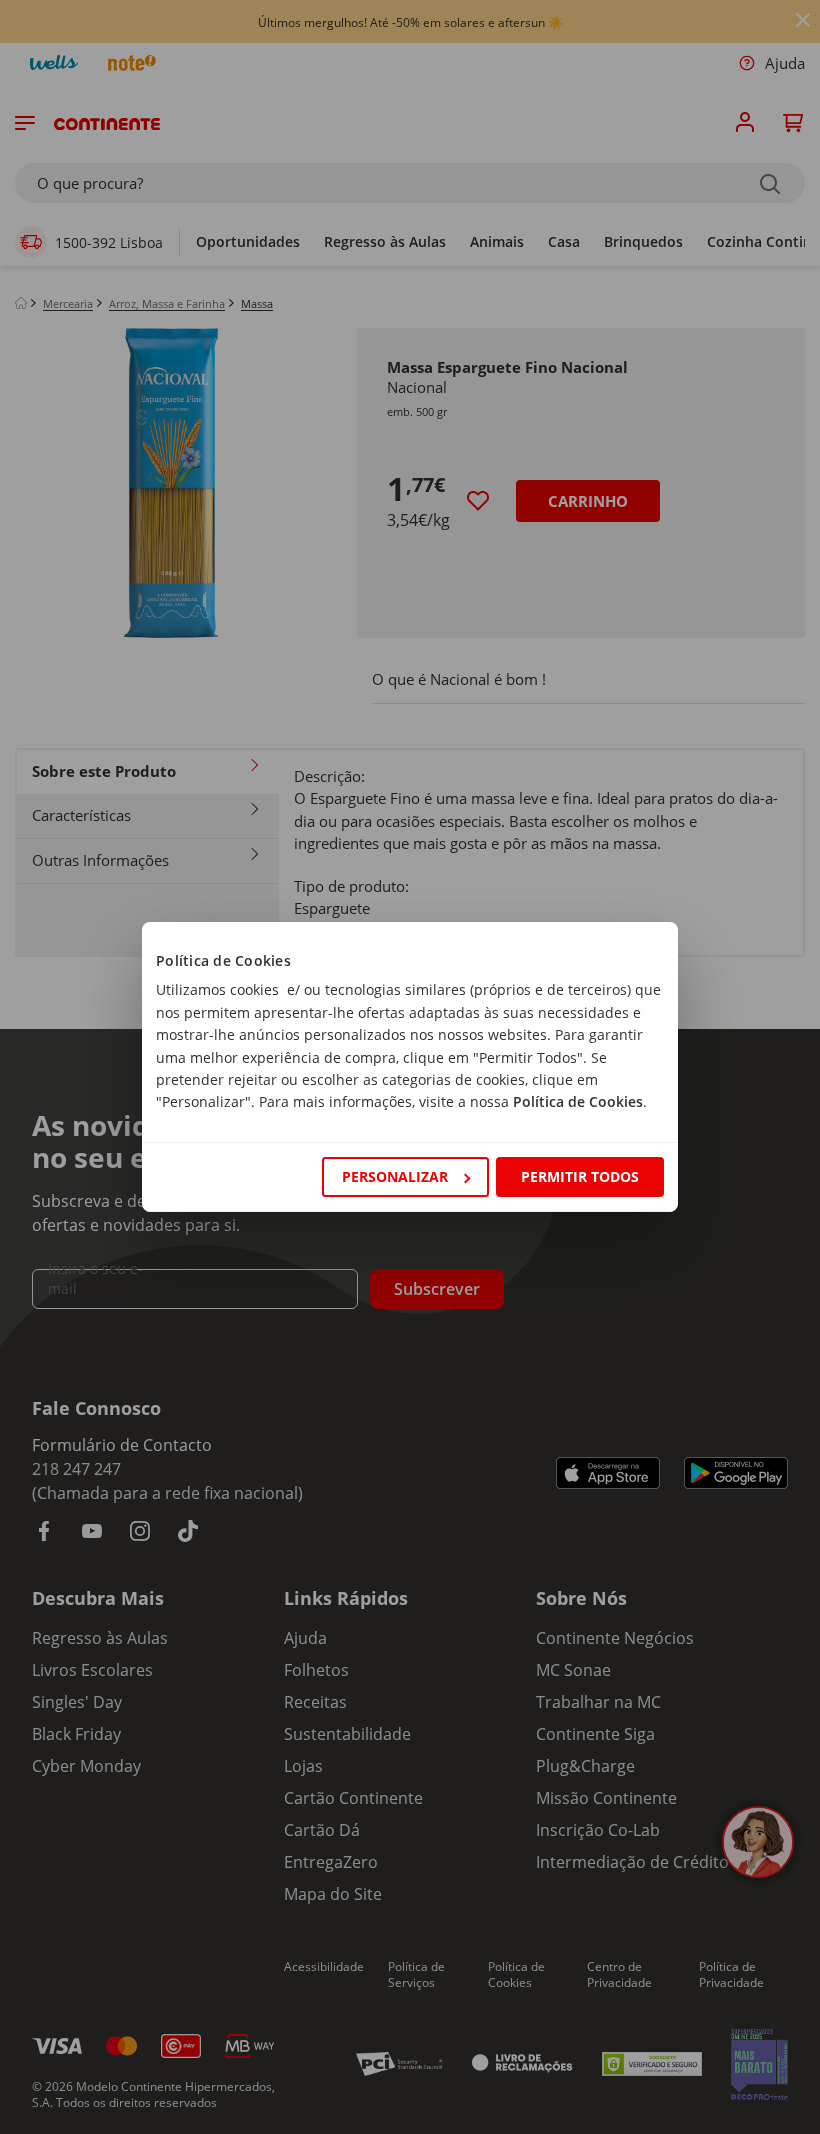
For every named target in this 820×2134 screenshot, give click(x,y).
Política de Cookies (578, 1101)
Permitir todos (580, 1176)
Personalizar (395, 1176)
